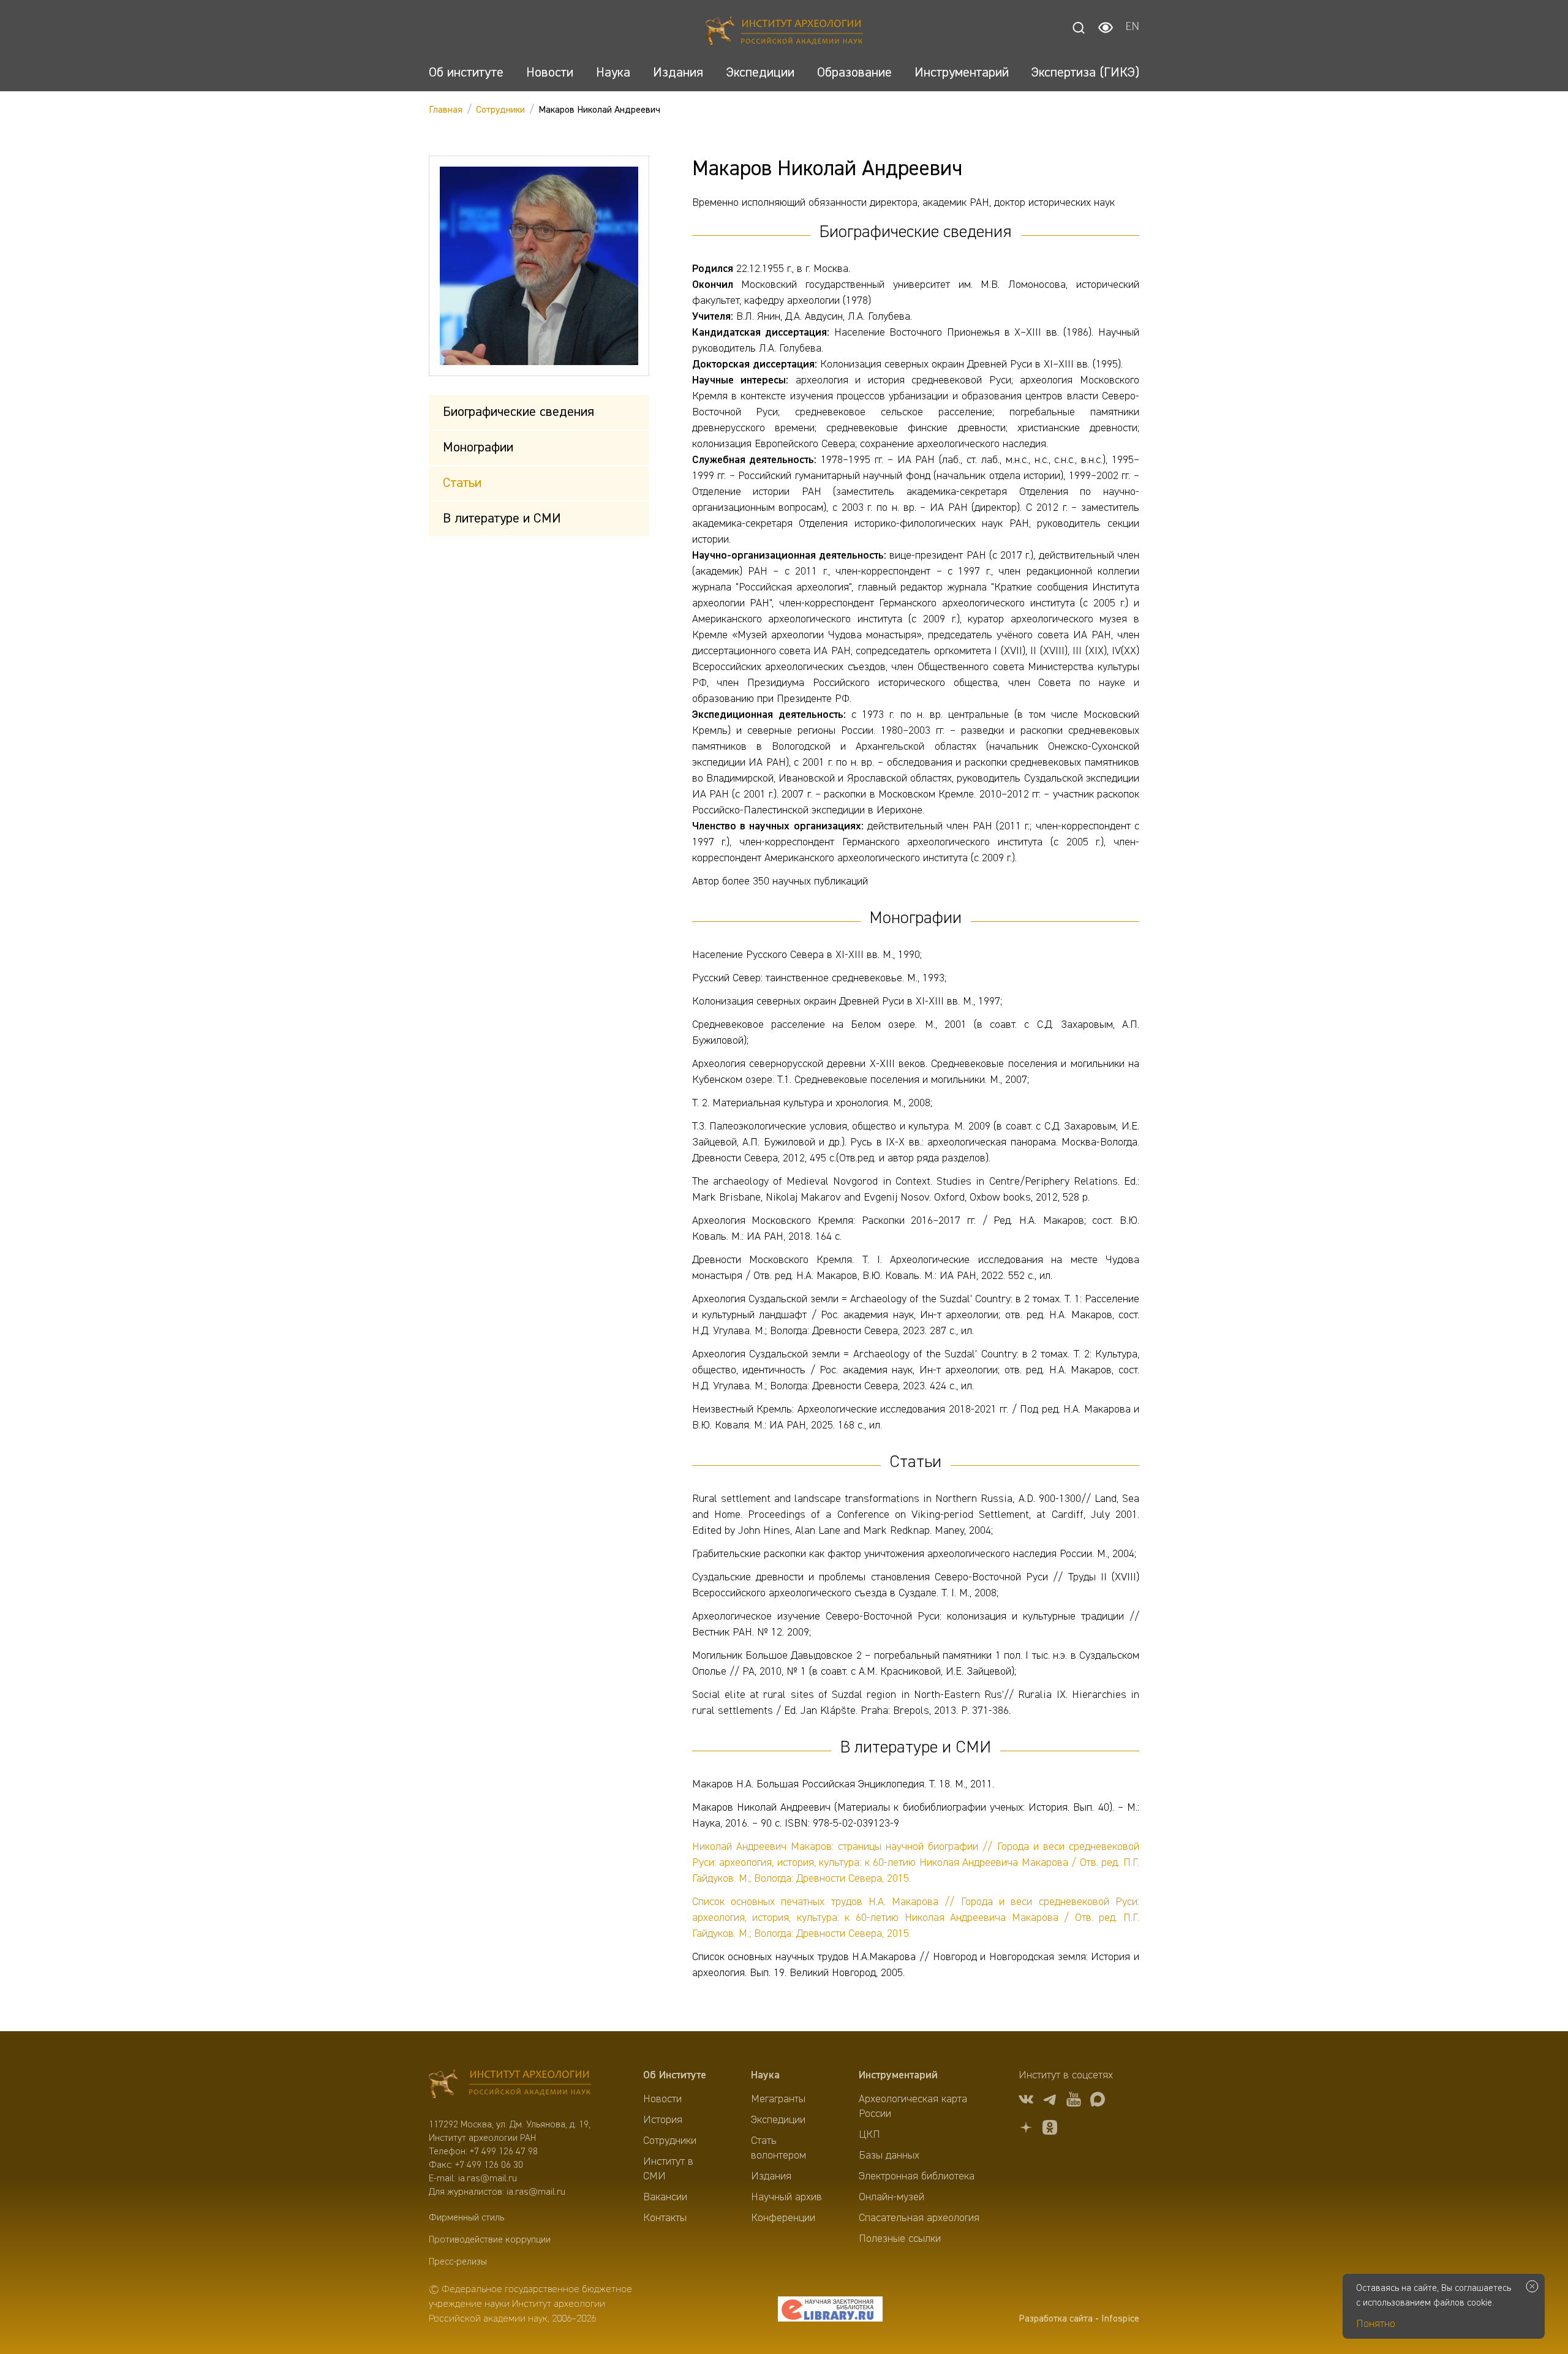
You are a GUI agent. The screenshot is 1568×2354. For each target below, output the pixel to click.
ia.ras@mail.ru (488, 2179)
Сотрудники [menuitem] (670, 2141)
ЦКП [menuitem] (869, 2135)
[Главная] (784, 32)
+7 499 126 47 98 (504, 2152)
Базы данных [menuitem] (889, 2156)
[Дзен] (1026, 2130)
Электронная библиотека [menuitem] (917, 2176)
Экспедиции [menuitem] (778, 2120)
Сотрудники (500, 110)
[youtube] (1074, 2101)
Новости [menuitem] (662, 2099)
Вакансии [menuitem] (665, 2197)
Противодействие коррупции (490, 2240)
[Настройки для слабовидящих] (1106, 28)
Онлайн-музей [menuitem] (891, 2197)
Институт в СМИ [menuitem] (668, 2169)
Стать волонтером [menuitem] (778, 2148)
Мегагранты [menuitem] (778, 2099)
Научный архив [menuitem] (786, 2197)
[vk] (1026, 2101)
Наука (765, 2075)
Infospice (1120, 2319)
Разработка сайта (1056, 2319)
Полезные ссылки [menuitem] (900, 2239)
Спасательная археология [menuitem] (919, 2218)
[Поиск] (1079, 28)
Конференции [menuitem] (783, 2218)
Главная (446, 110)
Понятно (1376, 2324)
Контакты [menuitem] (665, 2218)
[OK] (1050, 2130)
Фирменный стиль (466, 2218)
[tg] (1050, 2101)
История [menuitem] (663, 2120)
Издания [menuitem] (771, 2176)
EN (1132, 28)
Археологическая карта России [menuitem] (913, 2107)
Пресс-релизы (458, 2262)
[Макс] (1098, 2101)
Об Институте (675, 2075)
